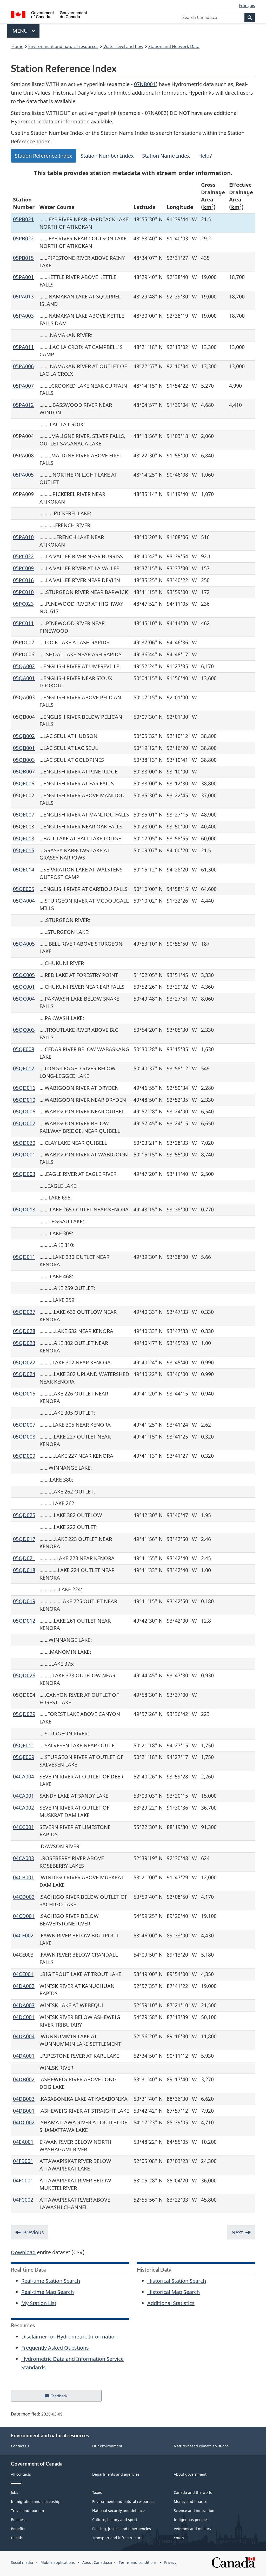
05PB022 (23, 238)
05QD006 (24, 1111)
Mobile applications (58, 2562)
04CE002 (23, 1935)
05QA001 (24, 678)
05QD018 (24, 1570)
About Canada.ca (97, 2562)
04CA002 (24, 1808)
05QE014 (24, 870)
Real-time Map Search (48, 2292)
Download (23, 2252)
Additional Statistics (171, 2303)
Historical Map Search (174, 2292)
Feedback (64, 2397)
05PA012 (23, 405)
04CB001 (24, 1877)
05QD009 (24, 1456)
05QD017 (24, 1539)
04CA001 (24, 1796)
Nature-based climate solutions (201, 2446)
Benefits (18, 2529)
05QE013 (24, 838)
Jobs (15, 2492)
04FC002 (23, 2200)
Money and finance (191, 2501)
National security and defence (118, 2511)
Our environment (107, 2446)
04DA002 (24, 1986)
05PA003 (23, 316)
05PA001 (23, 277)
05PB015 (23, 258)
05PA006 (23, 366)
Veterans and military (192, 2529)
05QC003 (24, 1030)
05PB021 (23, 219)
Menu (21, 31)
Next (237, 2232)
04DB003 (24, 2099)
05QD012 (24, 1621)
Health (17, 2538)
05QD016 (24, 1088)
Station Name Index (166, 156)
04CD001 (24, 1916)
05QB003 (24, 760)
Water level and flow (123, 46)
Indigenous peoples (191, 2520)
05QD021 (24, 1558)
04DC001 (24, 2017)
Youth (179, 2538)
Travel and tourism (27, 2511)
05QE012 (24, 1068)
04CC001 (24, 1827)
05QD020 (24, 1143)
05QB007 (24, 772)
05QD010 (24, 1100)
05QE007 (24, 815)
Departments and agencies (116, 2474)
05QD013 (24, 1209)
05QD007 (24, 1425)
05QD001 (24, 1154)
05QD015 (24, 1394)
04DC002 (24, 2122)
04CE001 (23, 1974)
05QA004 (24, 901)
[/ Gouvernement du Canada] (49, 15)
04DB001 (24, 2111)
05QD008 (24, 1437)
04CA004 (24, 1776)
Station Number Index (107, 156)
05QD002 (24, 1123)
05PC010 (23, 592)
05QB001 (24, 748)
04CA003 (24, 1858)
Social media (22, 2562)
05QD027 (24, 1312)
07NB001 (145, 84)
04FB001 (23, 2161)
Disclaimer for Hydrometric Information (69, 2337)
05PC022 (23, 556)
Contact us (20, 2446)
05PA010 (23, 537)
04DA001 (24, 2056)
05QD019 (24, 1601)
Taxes (97, 2492)
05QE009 (24, 1757)
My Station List (39, 2303)
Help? (205, 156)
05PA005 (23, 475)
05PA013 (23, 296)
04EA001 (23, 2142)
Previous (34, 2232)
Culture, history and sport (115, 2520)
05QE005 (24, 889)
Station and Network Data (174, 46)
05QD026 (24, 1675)
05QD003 (24, 1174)
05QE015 (24, 850)
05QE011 (24, 1745)
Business (19, 2520)
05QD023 (24, 1343)
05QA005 (24, 944)
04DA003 (24, 2005)
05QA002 (24, 666)
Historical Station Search (177, 2281)
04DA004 (24, 2036)
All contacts (21, 2474)
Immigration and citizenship (36, 2501)
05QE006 (24, 783)
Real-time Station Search (51, 2281)
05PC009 (23, 568)
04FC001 (23, 2180)
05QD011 (24, 1257)
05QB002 (24, 736)
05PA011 (23, 347)
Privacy (170, 2562)
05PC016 (23, 580)
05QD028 (24, 1331)
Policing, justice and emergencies (122, 2529)
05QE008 (24, 1049)
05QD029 (24, 1714)
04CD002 (24, 1897)
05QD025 (24, 1515)
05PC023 (23, 604)
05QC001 (24, 987)
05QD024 (24, 1374)
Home (17, 46)
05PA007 (23, 386)
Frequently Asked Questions (55, 2348)
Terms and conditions (138, 2562)
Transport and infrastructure (117, 2538)
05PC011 (23, 623)
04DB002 (24, 2079)
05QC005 (24, 975)
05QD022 (24, 1362)
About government (190, 2474)
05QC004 (24, 999)
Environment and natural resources (63, 46)
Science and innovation (194, 2511)
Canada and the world (193, 2492)
